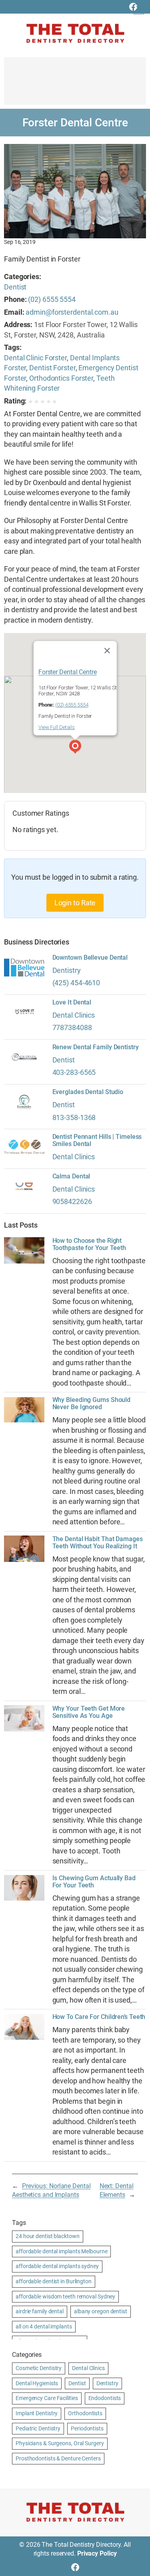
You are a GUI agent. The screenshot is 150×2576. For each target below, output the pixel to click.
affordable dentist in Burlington (54, 2281)
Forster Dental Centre (67, 672)
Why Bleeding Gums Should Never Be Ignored (92, 1404)
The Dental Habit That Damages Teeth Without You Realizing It (98, 1543)
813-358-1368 (74, 1117)
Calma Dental (71, 1176)
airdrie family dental (40, 2311)
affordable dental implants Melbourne (61, 2251)
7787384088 (72, 1027)
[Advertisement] (75, 85)
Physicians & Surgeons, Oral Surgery (60, 2443)
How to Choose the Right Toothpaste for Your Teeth (89, 1244)
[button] (75, 748)
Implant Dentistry (37, 2413)
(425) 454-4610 (76, 983)
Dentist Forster (52, 368)
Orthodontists (85, 2413)
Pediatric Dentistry (38, 2428)
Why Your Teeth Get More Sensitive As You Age (89, 1712)
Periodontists (87, 2428)
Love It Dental (72, 1002)
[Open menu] (139, 9)
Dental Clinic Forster (35, 358)
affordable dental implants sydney (57, 2266)
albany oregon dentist (101, 2311)
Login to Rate (75, 903)
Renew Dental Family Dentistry (96, 1047)
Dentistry (67, 970)
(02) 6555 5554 (52, 299)
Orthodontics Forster (61, 378)
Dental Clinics (74, 1015)
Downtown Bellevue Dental (90, 958)
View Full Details (56, 727)
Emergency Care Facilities (47, 2398)
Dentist (15, 287)
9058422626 (72, 1201)
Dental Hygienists (37, 2383)
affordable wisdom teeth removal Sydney (65, 2296)
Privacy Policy (97, 2553)
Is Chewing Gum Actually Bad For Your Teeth (94, 1882)
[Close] (107, 651)
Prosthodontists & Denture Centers (58, 2458)
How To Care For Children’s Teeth (99, 2017)
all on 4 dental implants (44, 2326)
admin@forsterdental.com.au (72, 312)
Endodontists (105, 2398)
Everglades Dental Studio (88, 1092)
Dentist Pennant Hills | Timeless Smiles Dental (97, 1140)
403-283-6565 (74, 1072)
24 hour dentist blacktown (48, 2236)
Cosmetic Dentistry (39, 2368)
